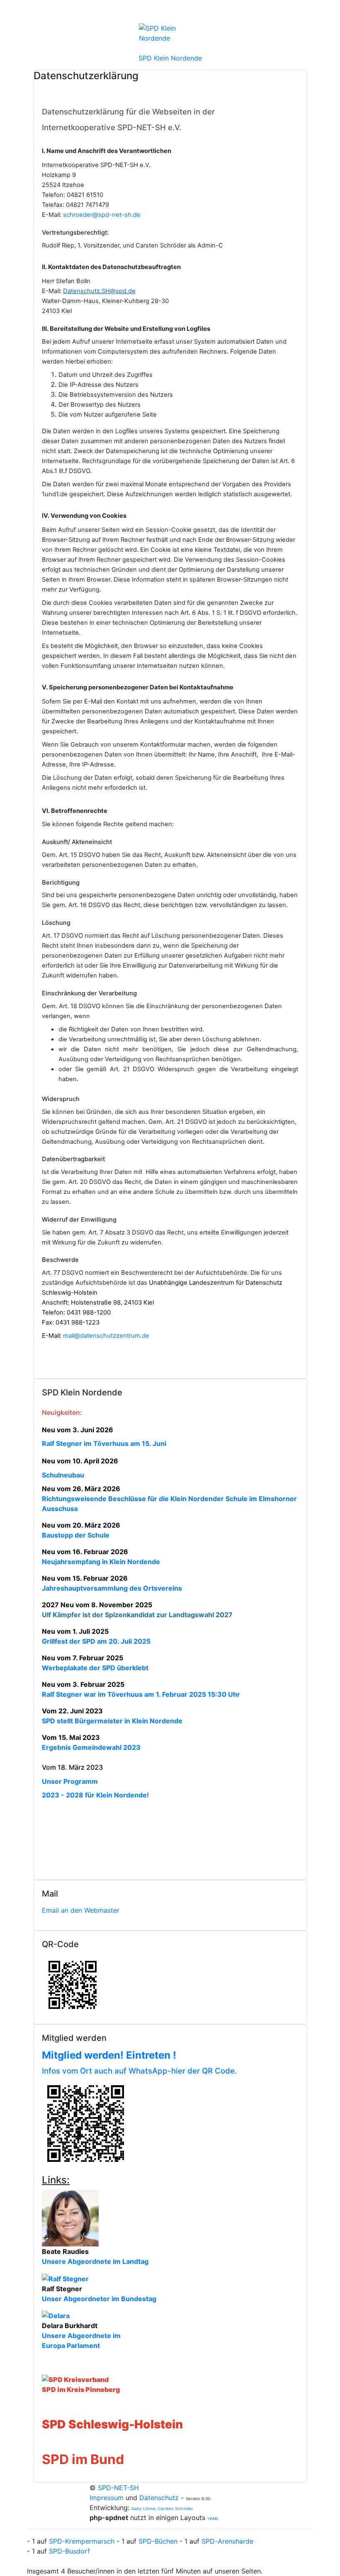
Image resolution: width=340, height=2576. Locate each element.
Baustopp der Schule (76, 1535)
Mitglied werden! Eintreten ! (109, 2055)
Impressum (108, 2498)
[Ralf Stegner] (65, 2278)
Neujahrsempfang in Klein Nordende (101, 1562)
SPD (55, 2459)
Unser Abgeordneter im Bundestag (99, 2299)
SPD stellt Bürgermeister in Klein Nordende (112, 1721)
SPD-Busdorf (69, 2551)
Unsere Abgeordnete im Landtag (95, 2261)
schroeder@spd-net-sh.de (101, 215)
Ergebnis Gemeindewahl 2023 (91, 1747)
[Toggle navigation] (308, 12)
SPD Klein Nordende (170, 58)
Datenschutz (159, 2498)
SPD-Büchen (158, 2541)
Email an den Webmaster (81, 1910)
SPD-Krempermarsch (82, 2541)
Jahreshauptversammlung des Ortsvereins (112, 1588)
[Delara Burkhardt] (56, 2315)
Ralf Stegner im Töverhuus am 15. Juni (104, 1443)
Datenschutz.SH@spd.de (99, 291)
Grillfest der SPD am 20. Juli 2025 (96, 1641)
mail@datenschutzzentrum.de (106, 1336)
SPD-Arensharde (227, 2541)
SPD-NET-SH (118, 2488)
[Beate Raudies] (70, 2217)
